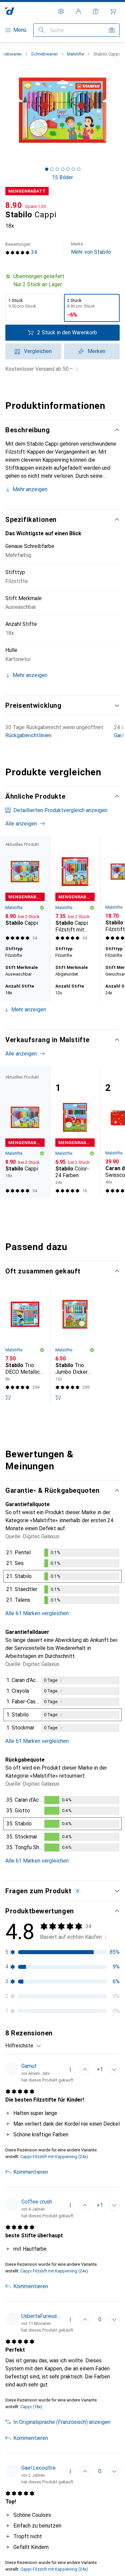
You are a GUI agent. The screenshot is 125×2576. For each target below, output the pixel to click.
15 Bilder (62, 177)
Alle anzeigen (21, 824)
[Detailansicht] (62, 1578)
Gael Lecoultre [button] (38, 2468)
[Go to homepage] (10, 11)
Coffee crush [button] (37, 2202)
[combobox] (23, 2046)
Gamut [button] (29, 2066)
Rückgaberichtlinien (28, 735)
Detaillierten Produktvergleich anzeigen (60, 810)
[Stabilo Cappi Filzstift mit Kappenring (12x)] (75, 889)
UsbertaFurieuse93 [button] (41, 2316)
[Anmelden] (78, 11)
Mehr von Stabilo (91, 248)
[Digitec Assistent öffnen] (96, 11)
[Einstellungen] (61, 11)
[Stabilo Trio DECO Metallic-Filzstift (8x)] (25, 1347)
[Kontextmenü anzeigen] (70, 2069)
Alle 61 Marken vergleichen (37, 1613)
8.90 (14, 205)
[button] (62, 281)
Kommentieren (31, 2172)
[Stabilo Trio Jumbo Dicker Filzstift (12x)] (75, 1347)
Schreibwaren (44, 54)
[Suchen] (41, 30)
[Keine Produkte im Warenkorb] (113, 11)
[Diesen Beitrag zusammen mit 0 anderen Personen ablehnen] (114, 2069)
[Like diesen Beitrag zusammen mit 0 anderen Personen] (85, 2320)
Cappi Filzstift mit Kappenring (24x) (54, 2157)
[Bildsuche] (112, 30)
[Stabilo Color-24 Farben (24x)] (75, 1132)
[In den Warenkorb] (8, 1397)
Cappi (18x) (31, 2407)
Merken (96, 351)
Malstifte (75, 54)
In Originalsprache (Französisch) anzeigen (62, 2422)
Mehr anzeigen (30, 489)
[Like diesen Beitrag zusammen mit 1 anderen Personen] (85, 2069)
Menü (20, 30)
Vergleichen (38, 351)
